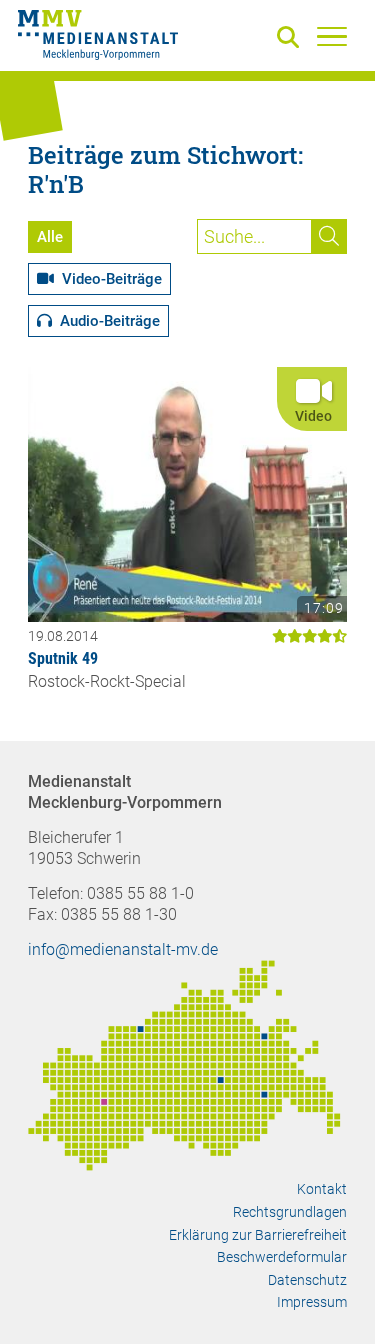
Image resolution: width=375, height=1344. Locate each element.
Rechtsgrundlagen (290, 1212)
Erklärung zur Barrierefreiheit (258, 1235)
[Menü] (332, 36)
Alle (50, 237)
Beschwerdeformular (282, 1257)
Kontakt (322, 1189)
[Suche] (292, 38)
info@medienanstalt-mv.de (123, 949)
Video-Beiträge (108, 279)
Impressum (312, 1302)
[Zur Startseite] (98, 38)
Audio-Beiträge (106, 321)
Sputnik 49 (63, 658)
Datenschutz (307, 1280)
